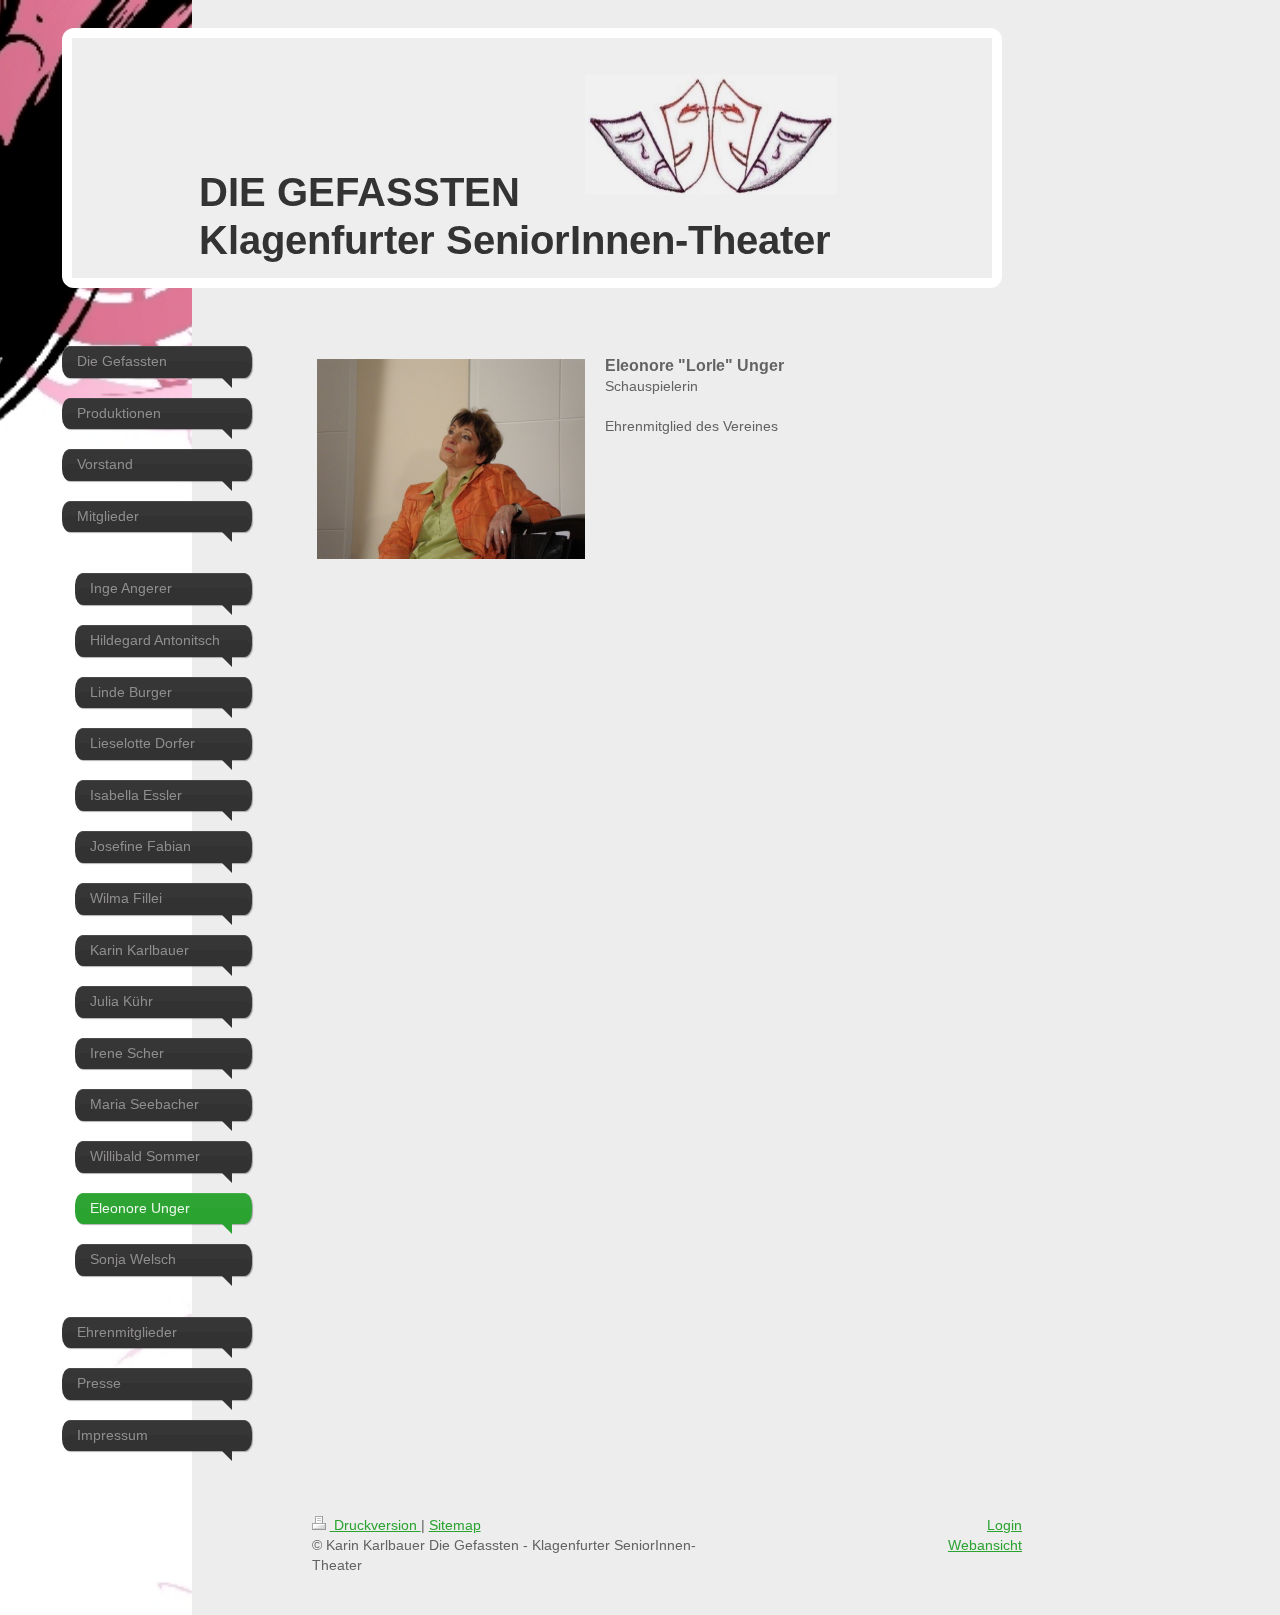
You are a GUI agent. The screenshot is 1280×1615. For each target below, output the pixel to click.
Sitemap (455, 1525)
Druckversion (375, 1525)
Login (1004, 1525)
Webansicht (985, 1545)
